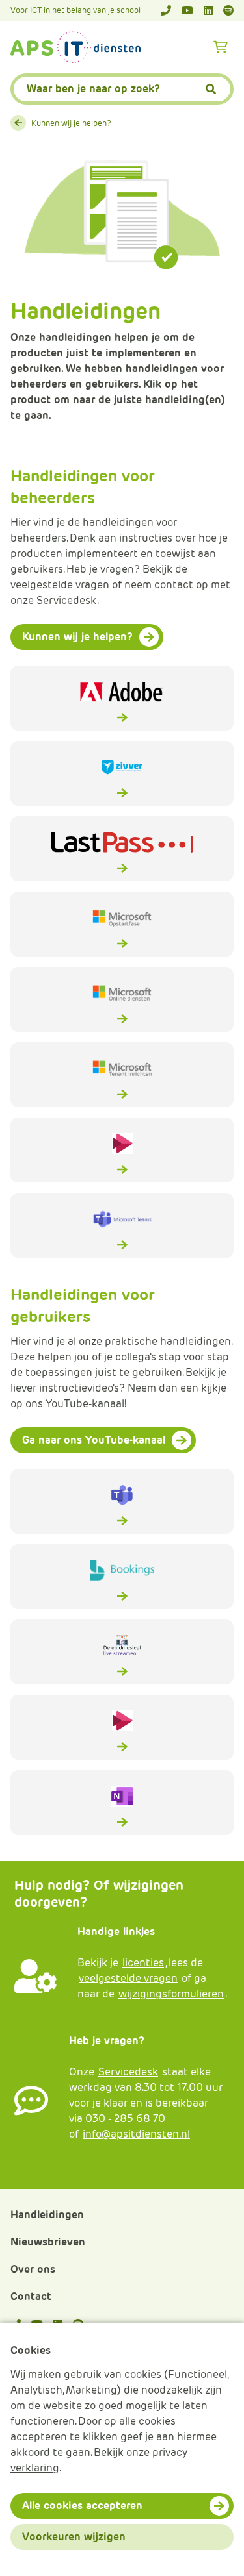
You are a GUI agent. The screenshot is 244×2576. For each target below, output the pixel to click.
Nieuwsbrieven (48, 2242)
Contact (31, 2296)
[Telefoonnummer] (166, 10)
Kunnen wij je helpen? (71, 123)
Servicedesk (128, 2072)
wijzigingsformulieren (171, 1994)
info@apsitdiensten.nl (136, 2134)
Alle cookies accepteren (82, 2506)
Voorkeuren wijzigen (74, 2537)
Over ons (33, 2269)
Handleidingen (47, 2215)
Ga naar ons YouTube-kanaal (94, 1440)
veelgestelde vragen (128, 1978)
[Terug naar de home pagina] (75, 47)
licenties (143, 1963)
